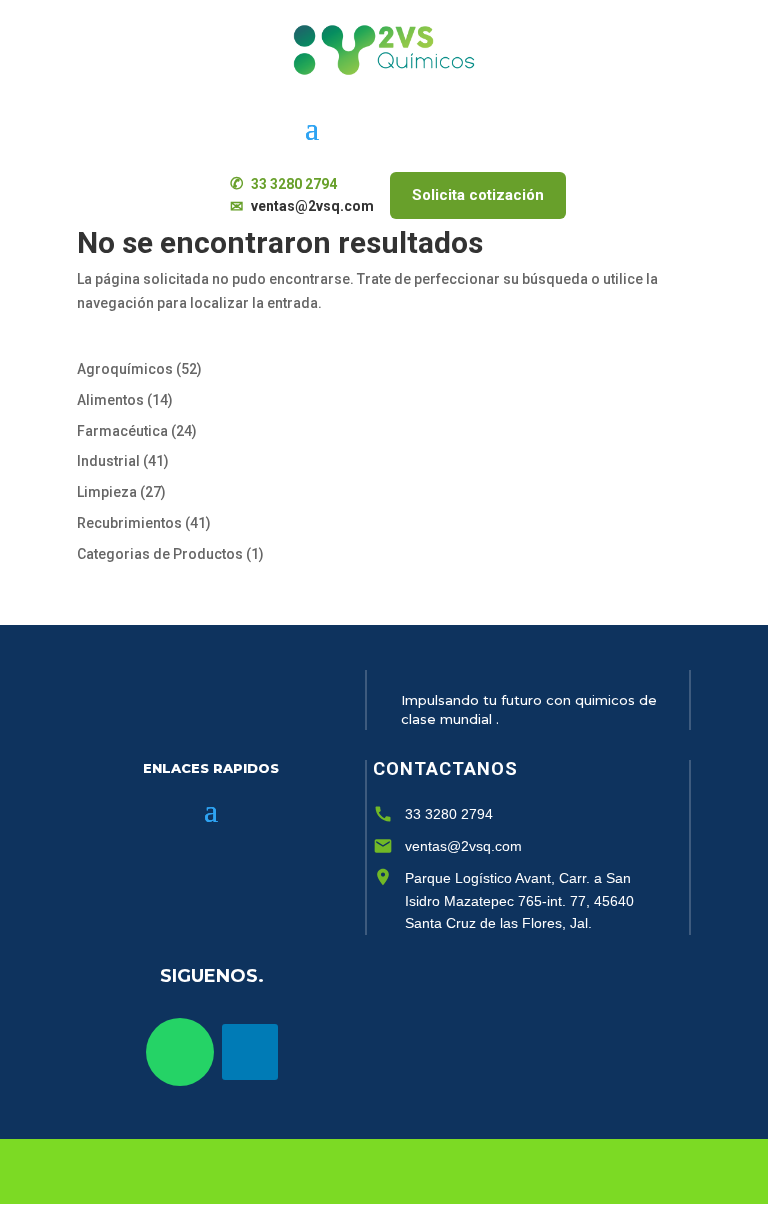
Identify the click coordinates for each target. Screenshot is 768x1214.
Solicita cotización (478, 195)
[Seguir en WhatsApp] (180, 1052)
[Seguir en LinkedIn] (250, 1052)
